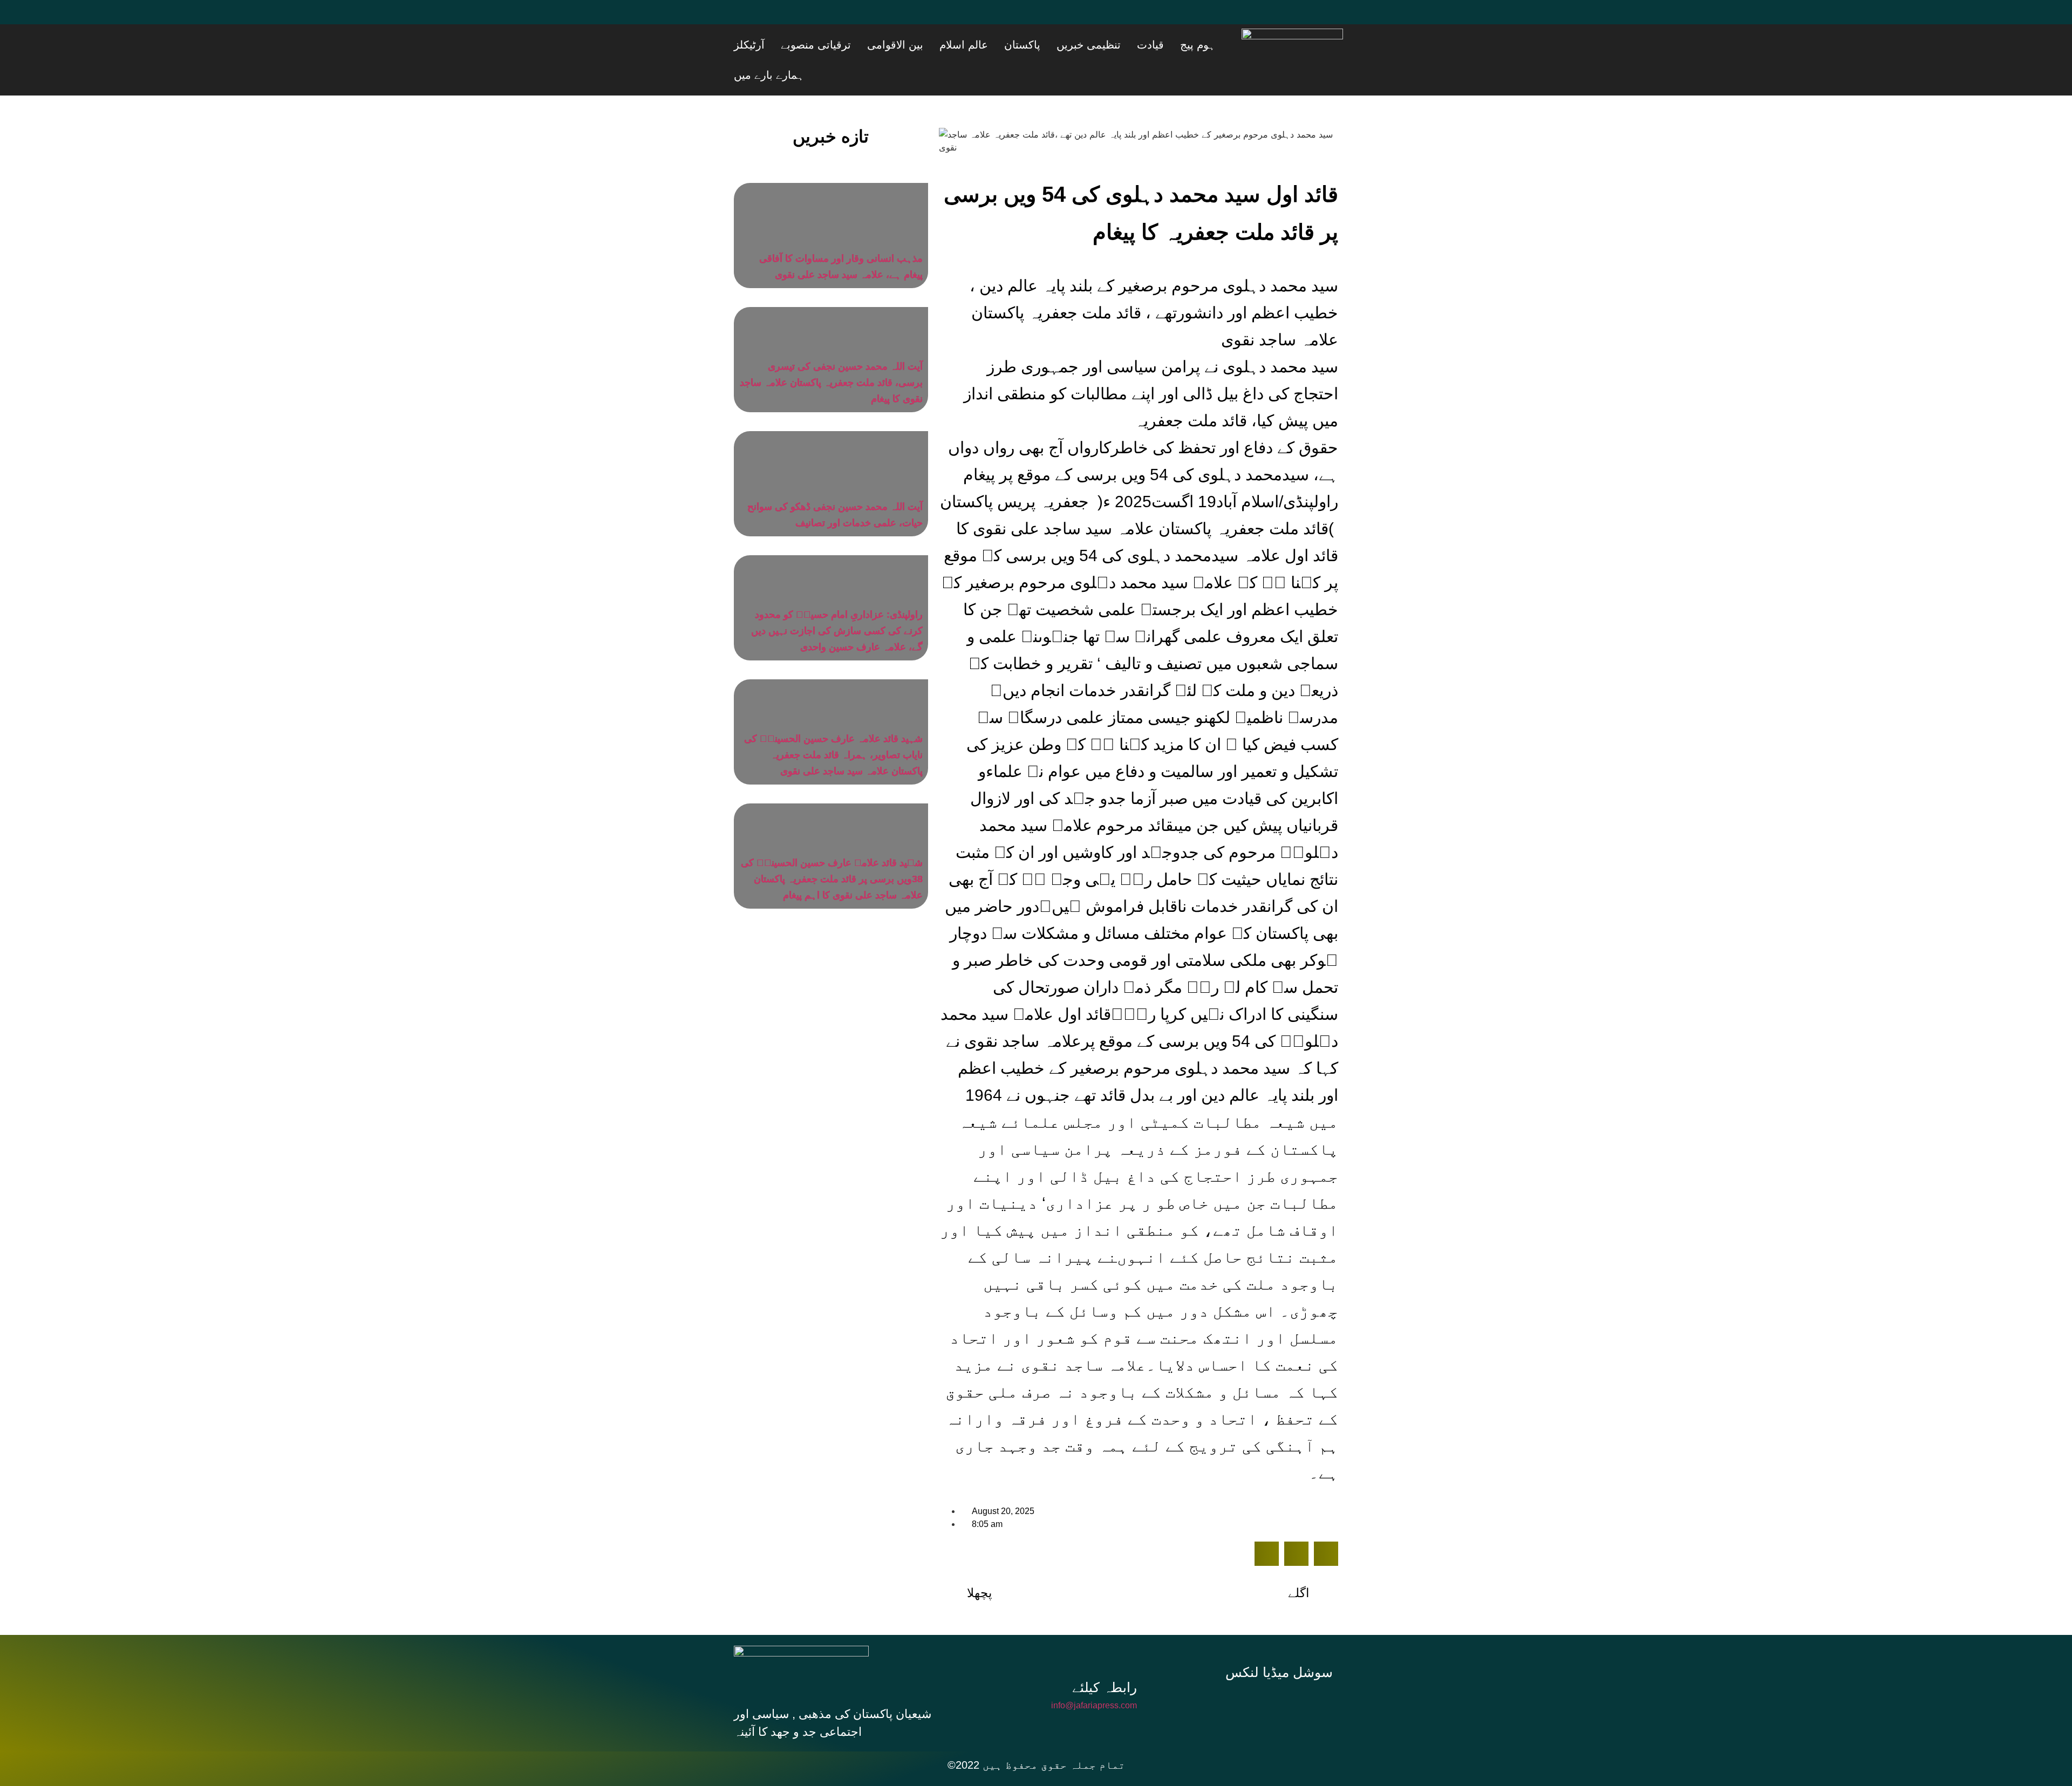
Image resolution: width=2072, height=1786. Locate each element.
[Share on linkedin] (1326, 1523)
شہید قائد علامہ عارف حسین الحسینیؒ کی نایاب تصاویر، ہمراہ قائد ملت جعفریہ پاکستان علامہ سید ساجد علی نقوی (833, 725)
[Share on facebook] (1267, 1523)
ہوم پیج (1216, 45)
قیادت (1182, 45)
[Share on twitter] (1296, 1523)
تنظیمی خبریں (1134, 45)
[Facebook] (747, 19)
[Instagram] (1283, 1673)
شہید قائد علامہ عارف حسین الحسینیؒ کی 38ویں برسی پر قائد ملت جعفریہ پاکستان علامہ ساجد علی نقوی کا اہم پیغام (832, 849)
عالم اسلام (1036, 45)
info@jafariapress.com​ (1094, 1675)
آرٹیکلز (862, 45)
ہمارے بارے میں (809, 45)
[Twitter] (780, 19)
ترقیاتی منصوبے (915, 45)
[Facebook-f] (1211, 1673)
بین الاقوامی (981, 45)
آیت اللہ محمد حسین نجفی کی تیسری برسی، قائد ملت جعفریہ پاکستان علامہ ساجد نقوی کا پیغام (831, 352)
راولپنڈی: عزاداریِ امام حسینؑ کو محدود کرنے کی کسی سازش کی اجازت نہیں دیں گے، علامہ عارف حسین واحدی (837, 601)
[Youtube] (812, 19)
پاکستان (1081, 45)
